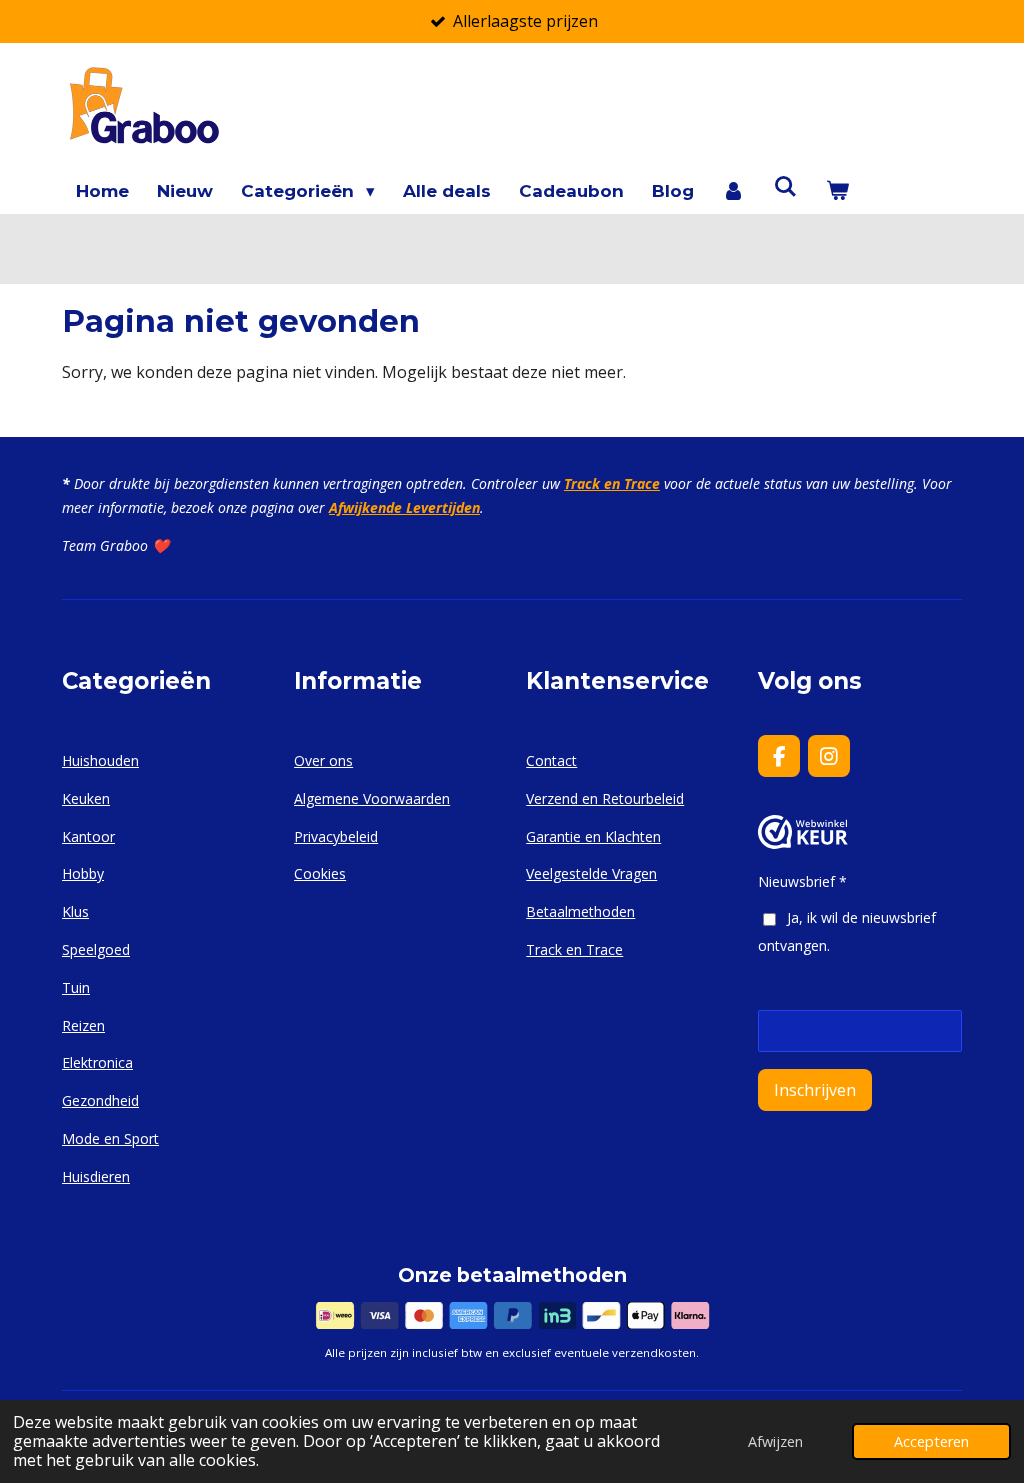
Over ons (323, 760)
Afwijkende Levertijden (404, 507)
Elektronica (97, 1062)
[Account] (734, 191)
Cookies (320, 873)
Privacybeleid (336, 836)
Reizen (83, 1025)
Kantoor (88, 836)
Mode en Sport (110, 1138)
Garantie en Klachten (593, 836)
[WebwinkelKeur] (803, 843)
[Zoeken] (786, 187)
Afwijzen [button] (775, 1441)
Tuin (76, 987)
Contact (551, 760)
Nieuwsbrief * (802, 881)
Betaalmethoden (580, 911)
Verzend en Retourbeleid (605, 798)
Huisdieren (96, 1176)
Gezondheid (100, 1100)
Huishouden (100, 760)
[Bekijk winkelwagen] (837, 191)
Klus (75, 911)
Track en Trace (612, 483)
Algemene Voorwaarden (372, 798)
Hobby (83, 873)
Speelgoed (96, 949)
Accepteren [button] (931, 1441)
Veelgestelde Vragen (591, 873)
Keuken (86, 798)
